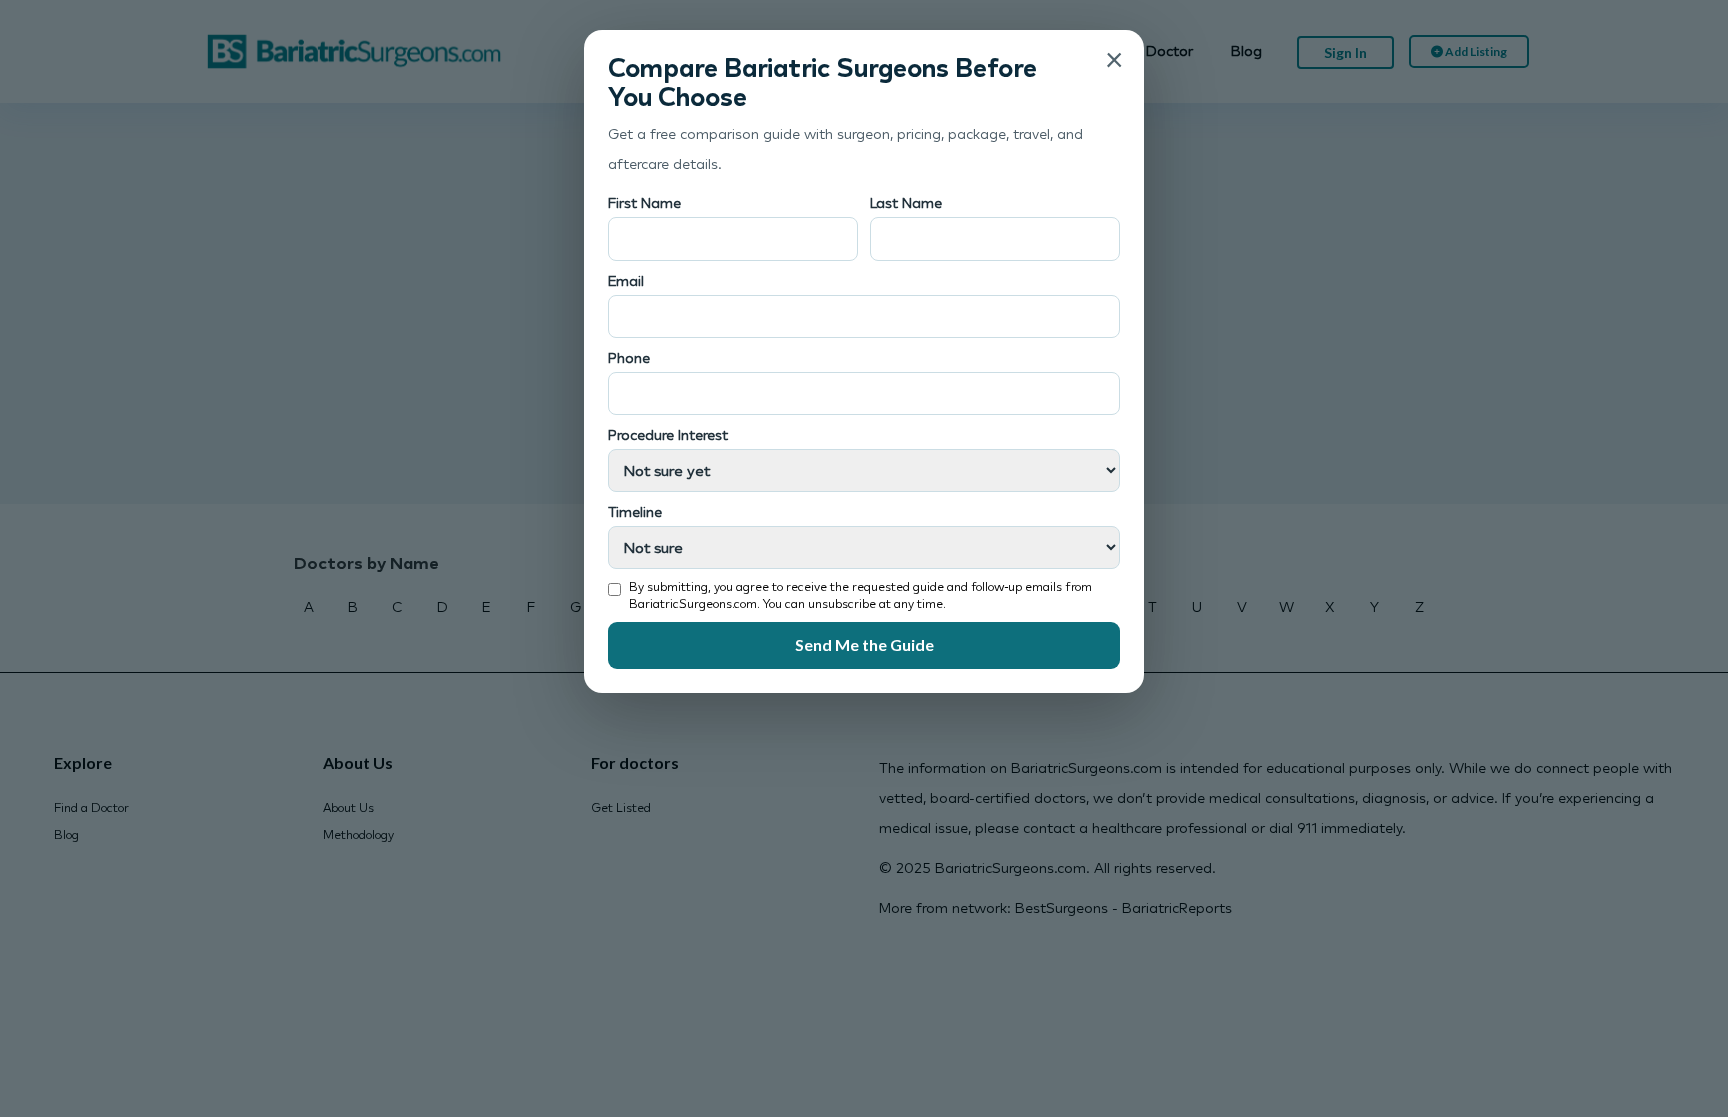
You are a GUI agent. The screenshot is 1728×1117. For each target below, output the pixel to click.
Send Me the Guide (864, 644)
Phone (629, 357)
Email (626, 280)
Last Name (906, 202)
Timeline (635, 511)
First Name (644, 202)
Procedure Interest (668, 434)
